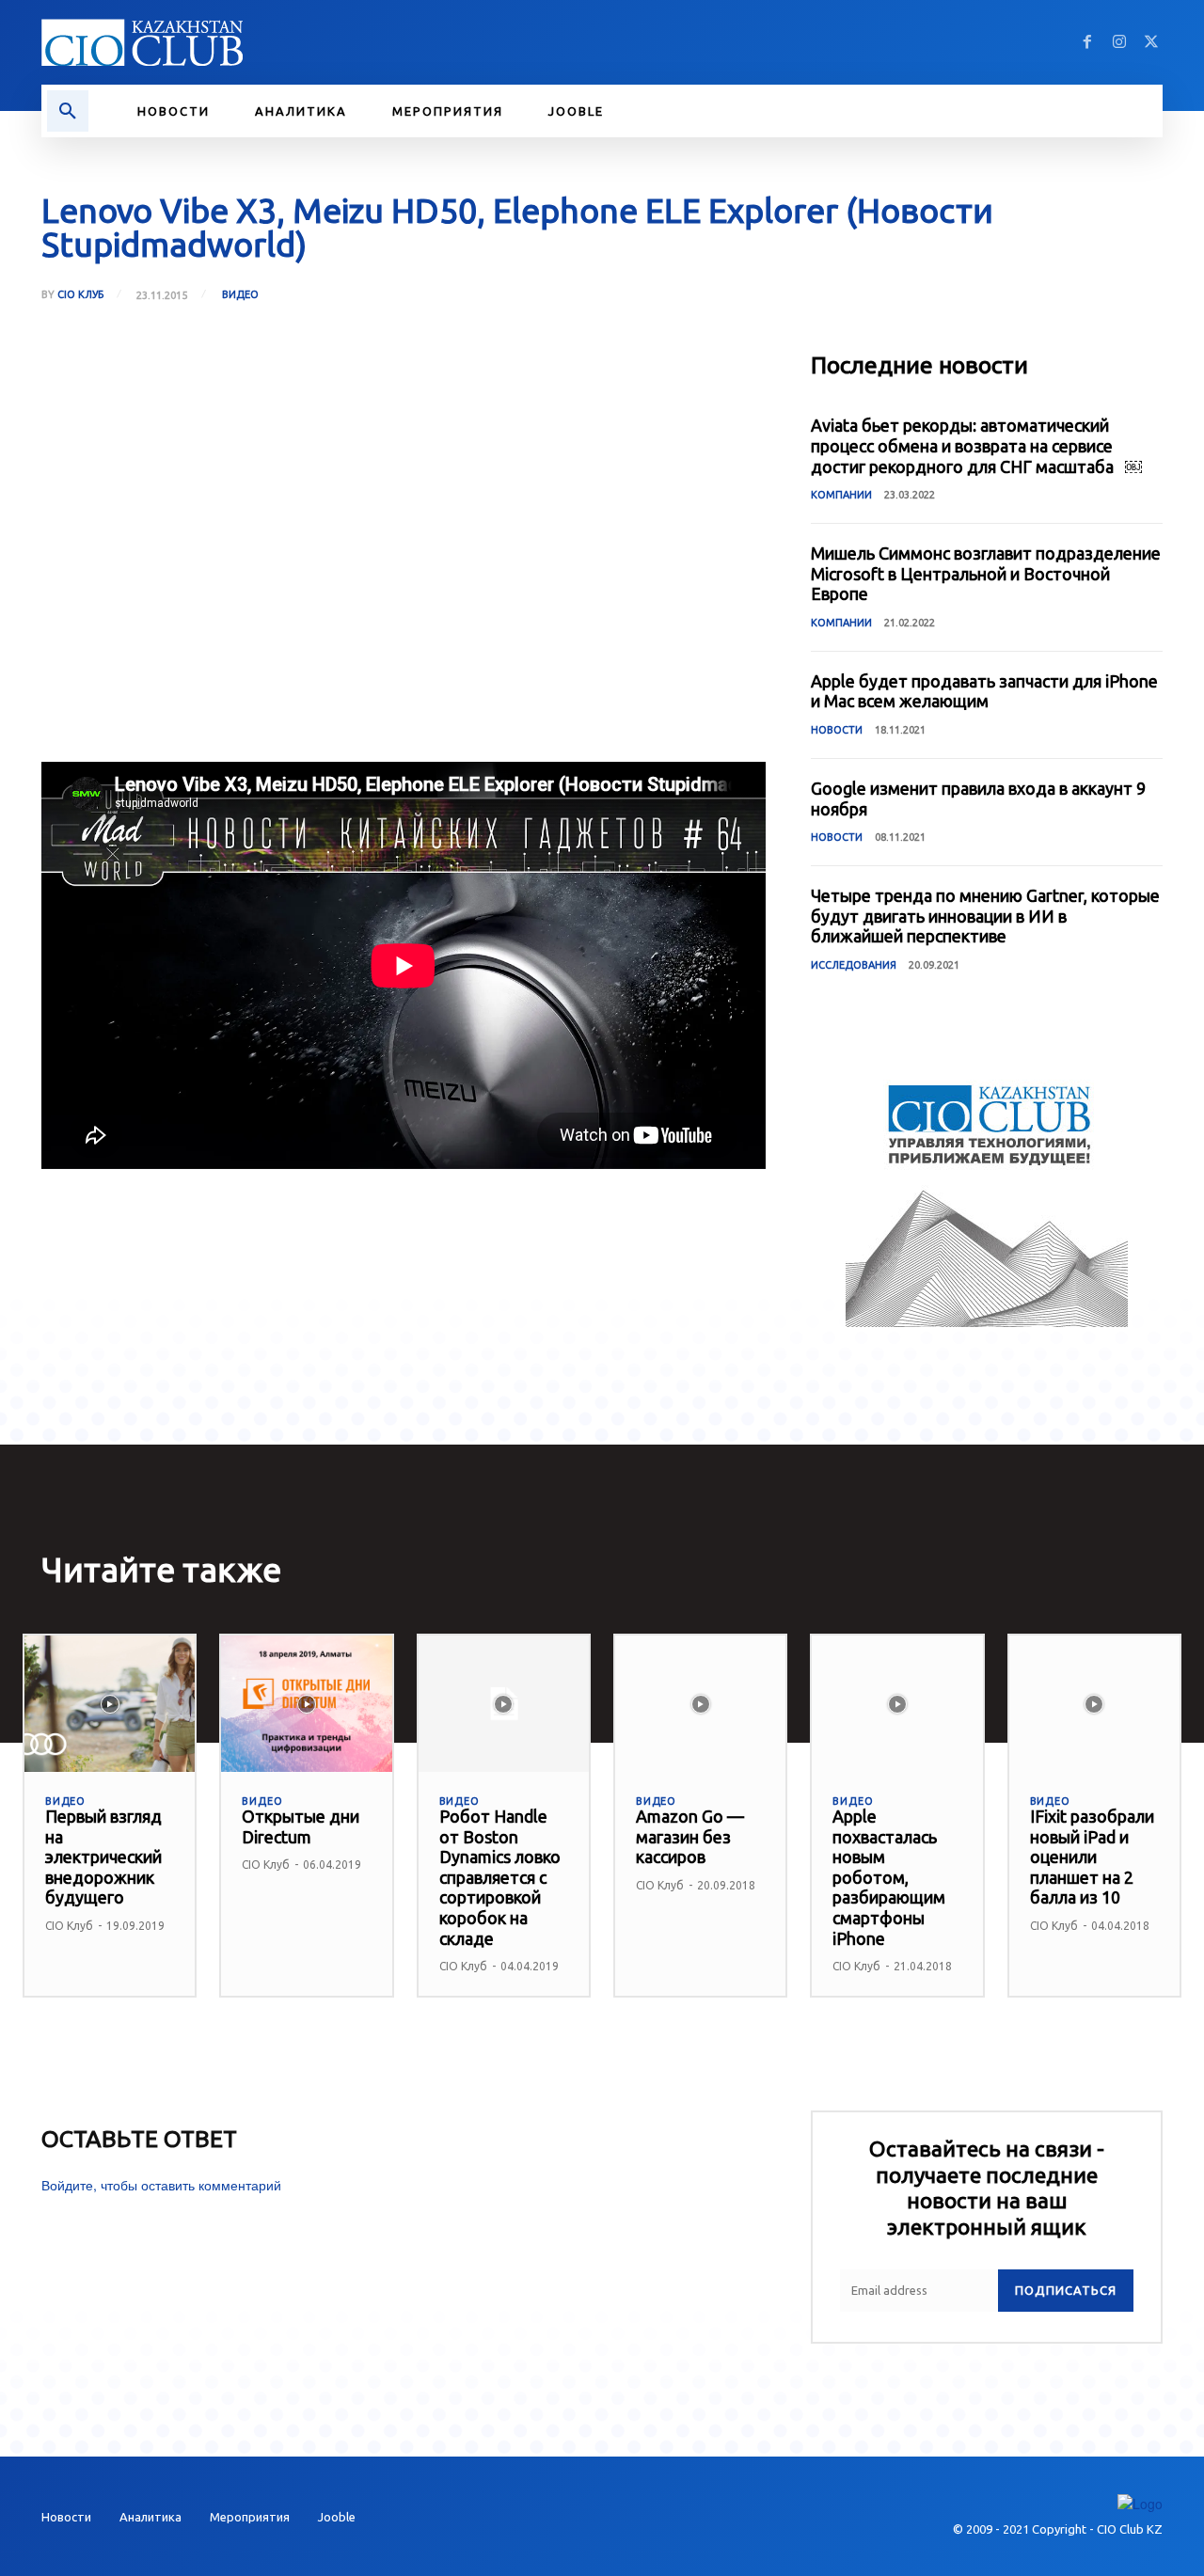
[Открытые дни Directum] (306, 1704)
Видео (240, 294)
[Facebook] (1087, 42)
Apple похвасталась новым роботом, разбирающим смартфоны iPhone (889, 1877)
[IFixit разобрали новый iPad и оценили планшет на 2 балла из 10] (1094, 1704)
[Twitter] (1151, 42)
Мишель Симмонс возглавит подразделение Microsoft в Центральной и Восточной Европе (986, 573)
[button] (68, 111)
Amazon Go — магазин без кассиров (690, 1836)
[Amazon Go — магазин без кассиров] (700, 1704)
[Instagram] (1119, 42)
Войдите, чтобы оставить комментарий (161, 2185)
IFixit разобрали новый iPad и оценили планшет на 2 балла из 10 (1092, 1857)
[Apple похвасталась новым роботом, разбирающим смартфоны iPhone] (897, 1704)
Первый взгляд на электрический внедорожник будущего (103, 1857)
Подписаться (1066, 2290)
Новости (837, 730)
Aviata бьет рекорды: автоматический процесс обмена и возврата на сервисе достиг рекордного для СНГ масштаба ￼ (976, 445)
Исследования (854, 965)
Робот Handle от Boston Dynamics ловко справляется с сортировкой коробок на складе (500, 1877)
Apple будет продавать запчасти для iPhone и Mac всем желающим (984, 691)
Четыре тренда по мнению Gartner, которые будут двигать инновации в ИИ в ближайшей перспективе (985, 916)
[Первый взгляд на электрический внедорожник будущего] (110, 1704)
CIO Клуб (80, 295)
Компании (841, 495)
